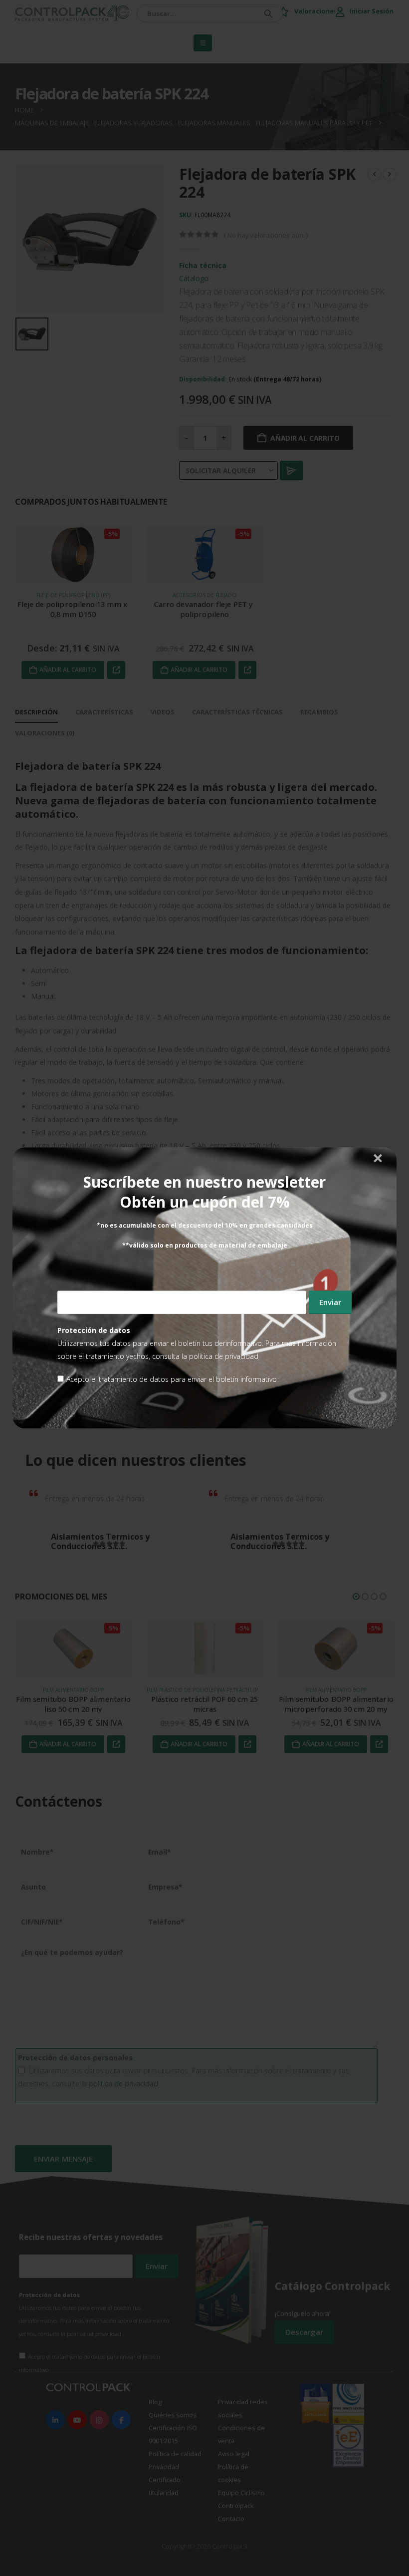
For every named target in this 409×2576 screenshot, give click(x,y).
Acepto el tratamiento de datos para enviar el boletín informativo (172, 1380)
